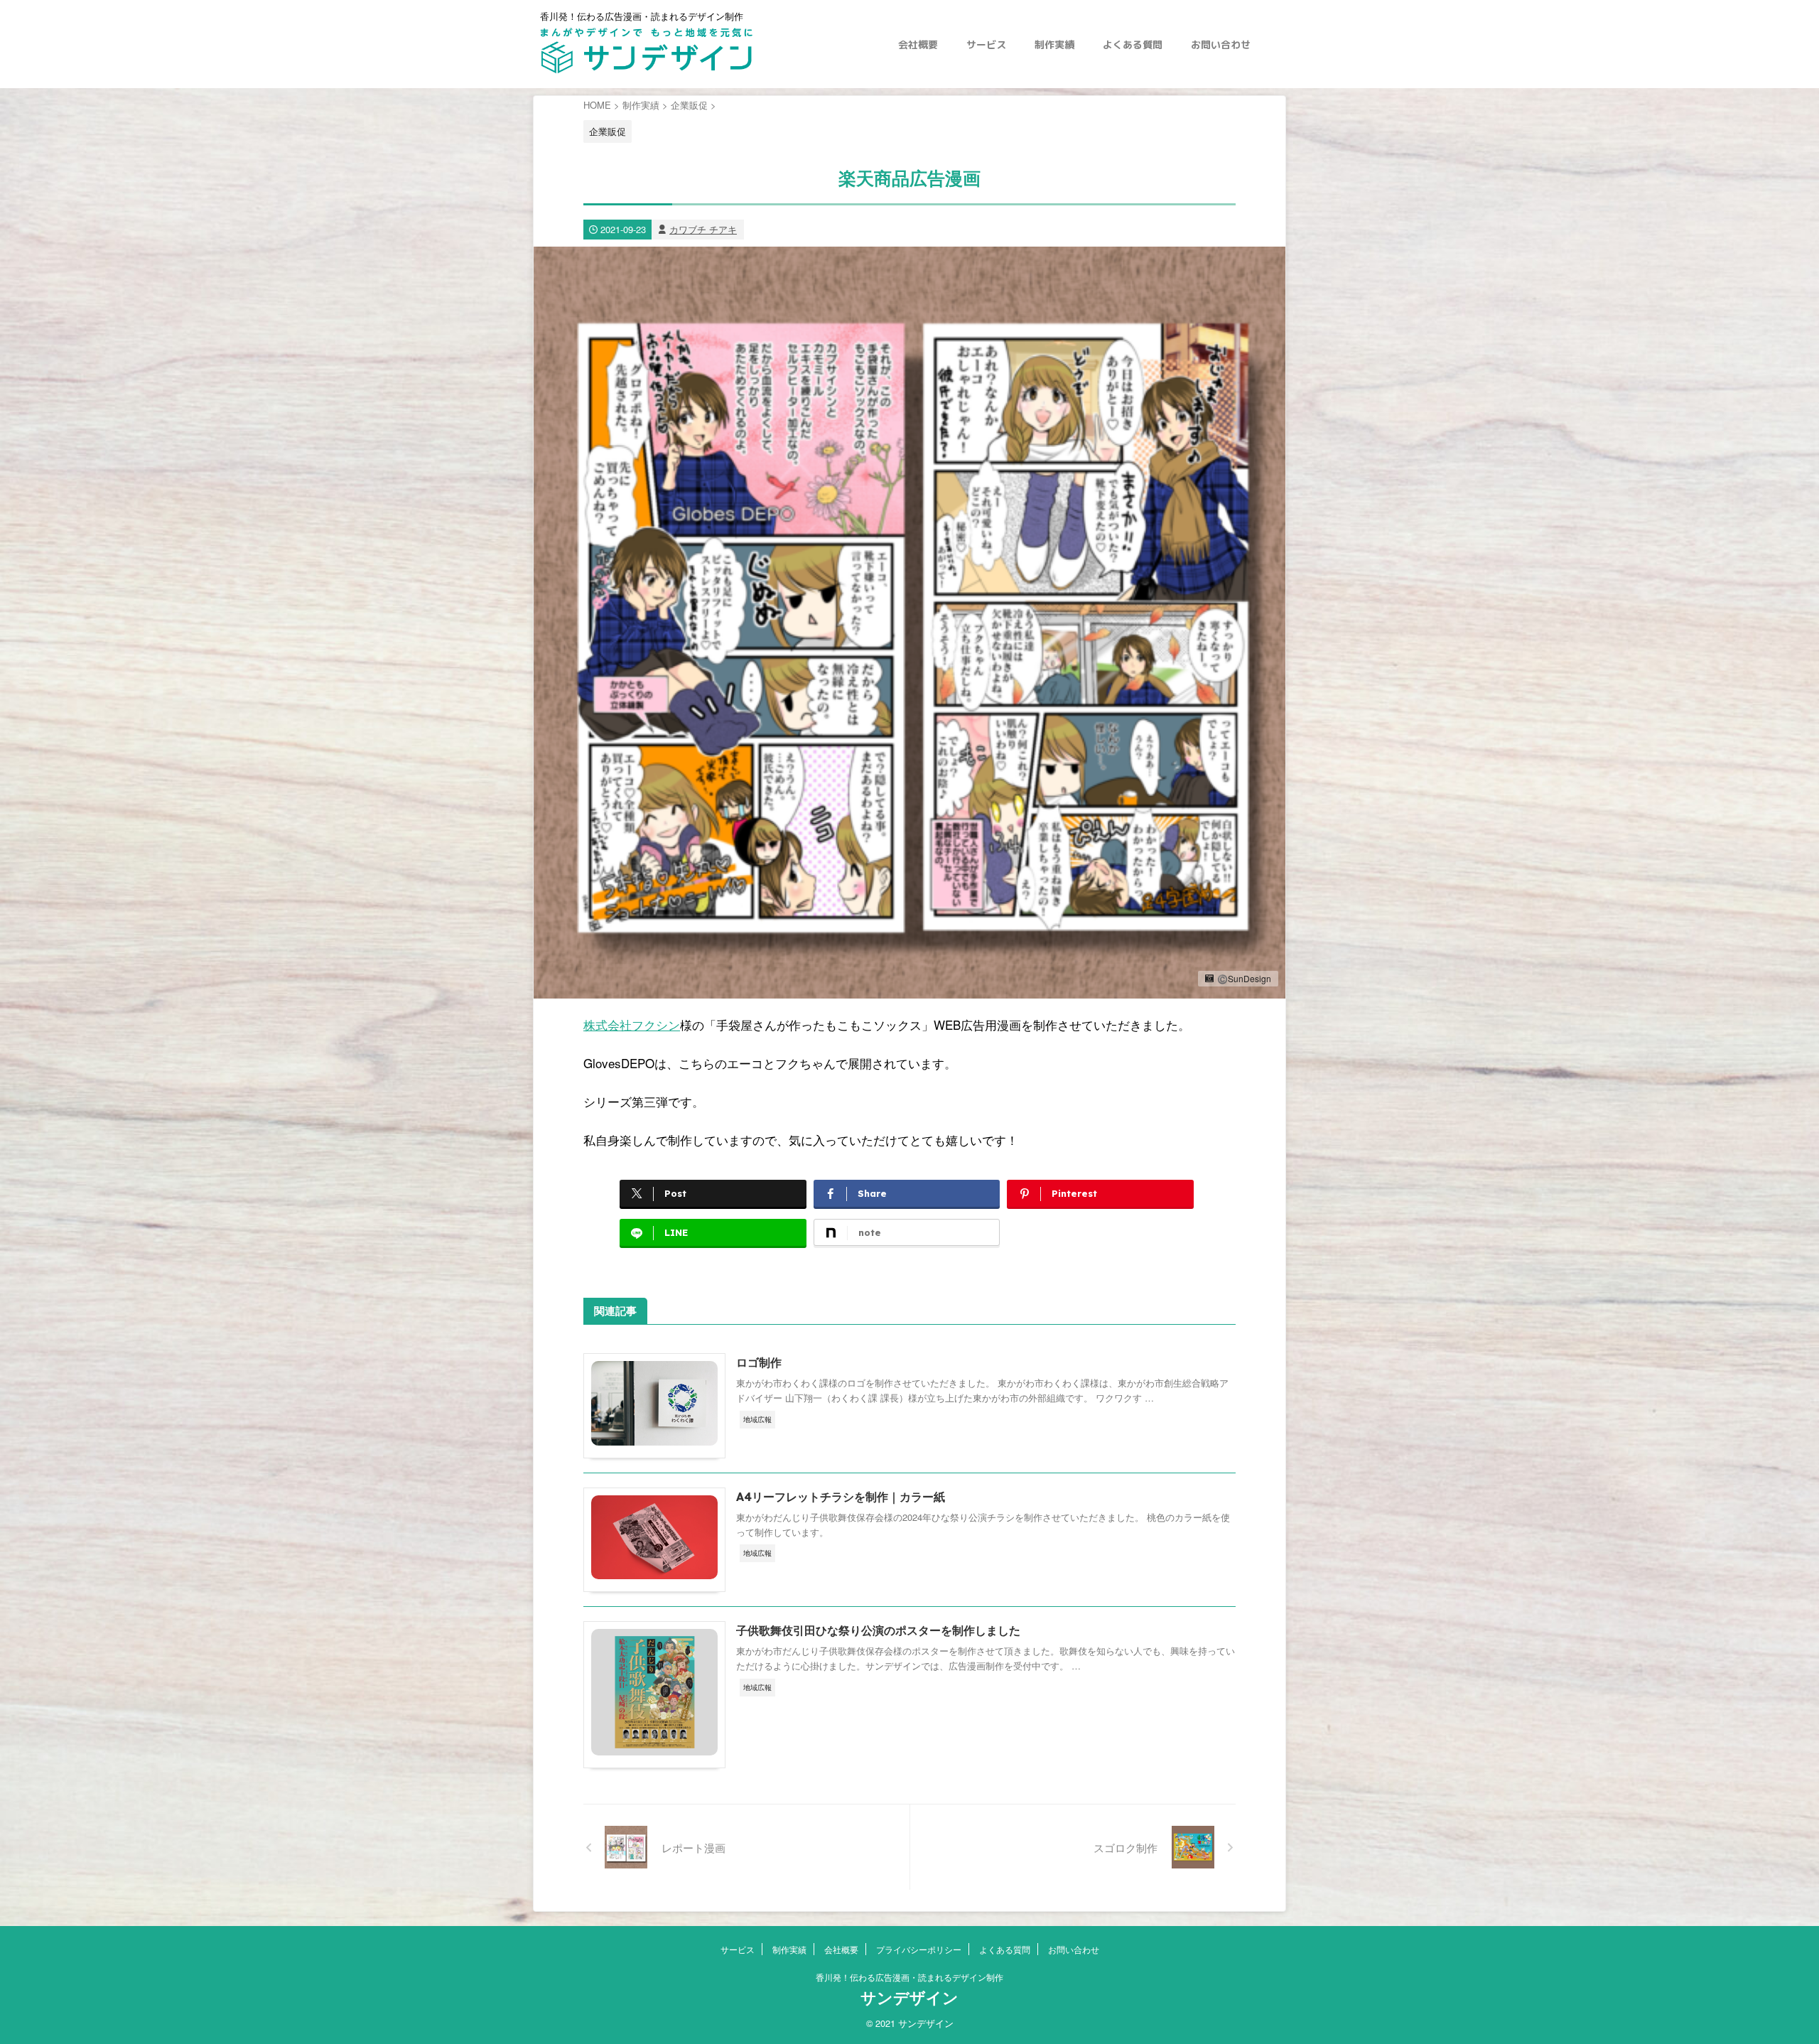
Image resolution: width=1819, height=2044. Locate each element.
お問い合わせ (1221, 44)
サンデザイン (909, 1998)
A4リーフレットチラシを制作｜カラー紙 (841, 1497)
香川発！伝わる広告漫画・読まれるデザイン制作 (909, 1977)
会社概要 (918, 44)
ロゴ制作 (759, 1362)
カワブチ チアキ (703, 229)
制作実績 (1054, 44)
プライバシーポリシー (919, 1949)
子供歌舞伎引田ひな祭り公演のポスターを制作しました (878, 1630)
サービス (986, 44)
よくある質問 (1133, 44)
